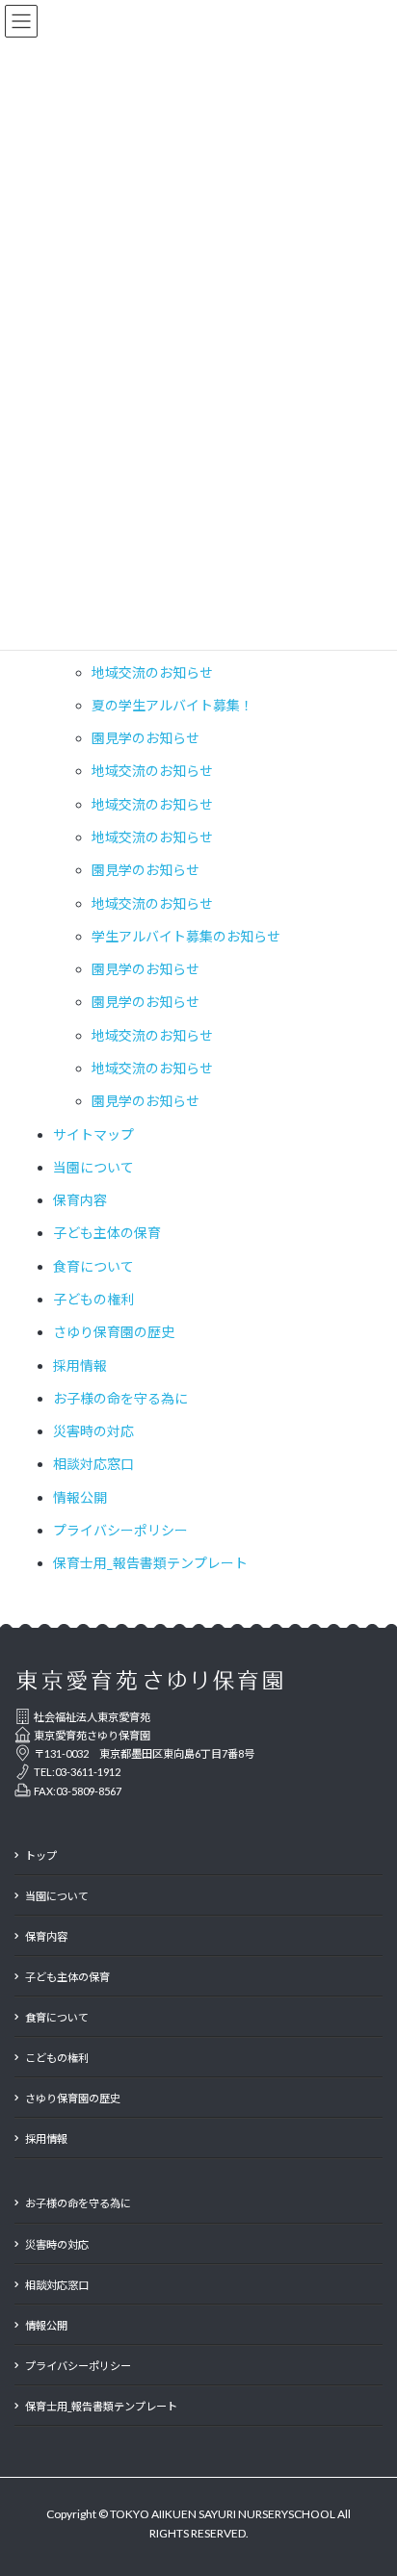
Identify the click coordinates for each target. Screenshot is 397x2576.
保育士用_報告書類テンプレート (150, 1563)
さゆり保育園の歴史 (114, 1332)
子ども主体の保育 (107, 1233)
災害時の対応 (93, 1431)
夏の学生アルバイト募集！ (172, 705)
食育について (93, 1266)
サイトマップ (93, 1134)
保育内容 (80, 1200)
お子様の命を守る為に (120, 1398)
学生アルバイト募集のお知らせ (186, 936)
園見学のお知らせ (146, 738)
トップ (41, 1855)
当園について (93, 1167)
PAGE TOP (389, 2473)
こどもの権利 (57, 2058)
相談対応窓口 (93, 1464)
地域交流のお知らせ (152, 672)
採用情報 (80, 1365)
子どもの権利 (93, 1299)
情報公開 (80, 1497)
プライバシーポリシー (120, 1530)
